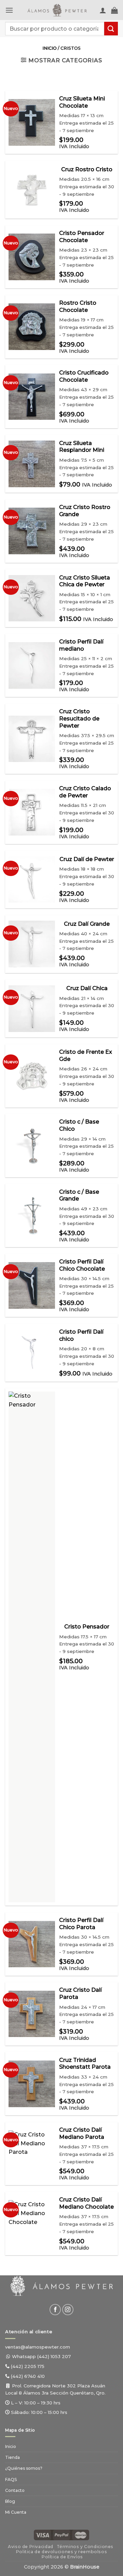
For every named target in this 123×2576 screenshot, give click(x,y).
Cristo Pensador (87, 1692)
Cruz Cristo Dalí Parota (80, 2059)
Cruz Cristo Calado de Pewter (85, 857)
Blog (10, 2566)
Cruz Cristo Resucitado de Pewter (79, 784)
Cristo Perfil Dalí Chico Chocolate (82, 1330)
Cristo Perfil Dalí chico (81, 1401)
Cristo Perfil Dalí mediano (81, 710)
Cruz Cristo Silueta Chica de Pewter (85, 646)
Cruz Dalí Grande (87, 989)
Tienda (12, 2523)
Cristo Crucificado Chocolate (84, 442)
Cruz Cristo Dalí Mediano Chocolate (86, 2269)
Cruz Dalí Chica (87, 1054)
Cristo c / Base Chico (79, 1191)
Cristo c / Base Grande (79, 1260)
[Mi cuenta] (103, 10)
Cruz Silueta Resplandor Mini (82, 512)
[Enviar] (111, 28)
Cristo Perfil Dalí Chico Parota (81, 1989)
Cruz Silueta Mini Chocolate (82, 168)
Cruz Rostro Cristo (87, 234)
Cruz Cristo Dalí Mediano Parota (82, 2198)
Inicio (50, 114)
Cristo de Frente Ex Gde (86, 1121)
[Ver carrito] (114, 10)
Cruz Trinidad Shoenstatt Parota (85, 2129)
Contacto (15, 2555)
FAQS (11, 2545)
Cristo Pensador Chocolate (82, 302)
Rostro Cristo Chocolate (78, 372)
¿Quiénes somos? (24, 2534)
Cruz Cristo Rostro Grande (85, 576)
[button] (9, 10)
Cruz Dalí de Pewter (87, 924)
